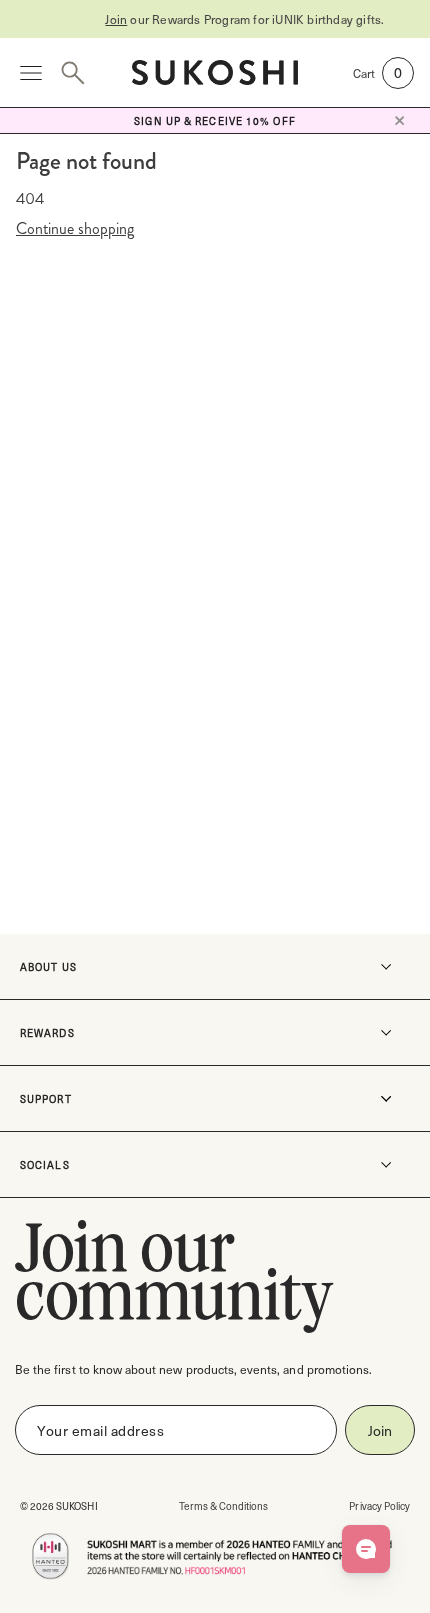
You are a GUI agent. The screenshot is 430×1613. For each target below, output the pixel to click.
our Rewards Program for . (224, 19)
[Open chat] (366, 1549)
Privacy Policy (379, 1505)
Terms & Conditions (224, 1505)
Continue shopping (75, 229)
